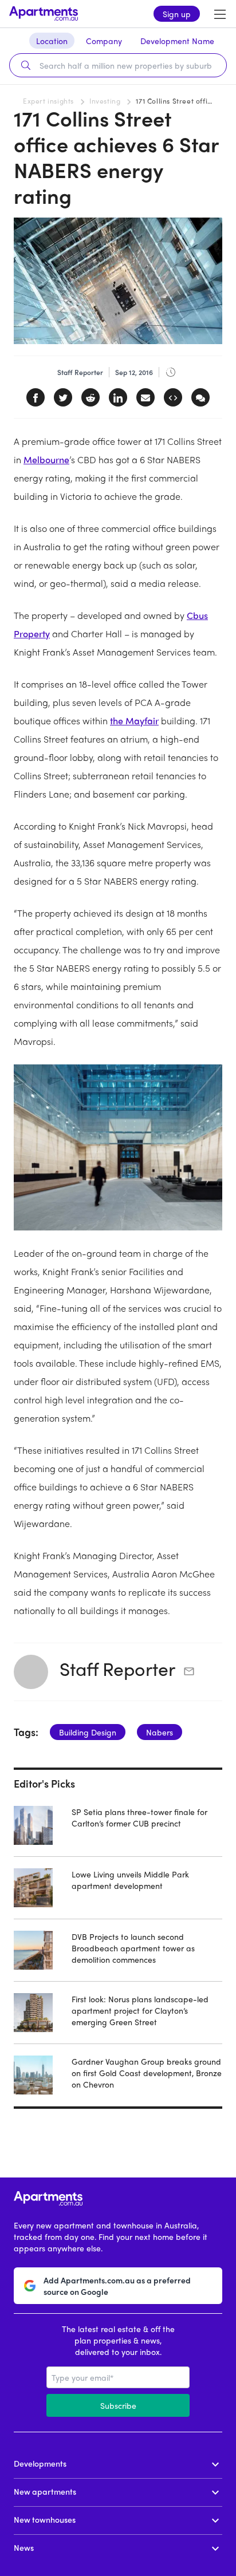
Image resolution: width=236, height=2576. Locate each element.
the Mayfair (134, 721)
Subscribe (118, 2405)
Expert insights (48, 101)
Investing (105, 101)
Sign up (177, 14)
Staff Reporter (117, 1668)
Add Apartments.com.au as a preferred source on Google (117, 2286)
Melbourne (46, 459)
